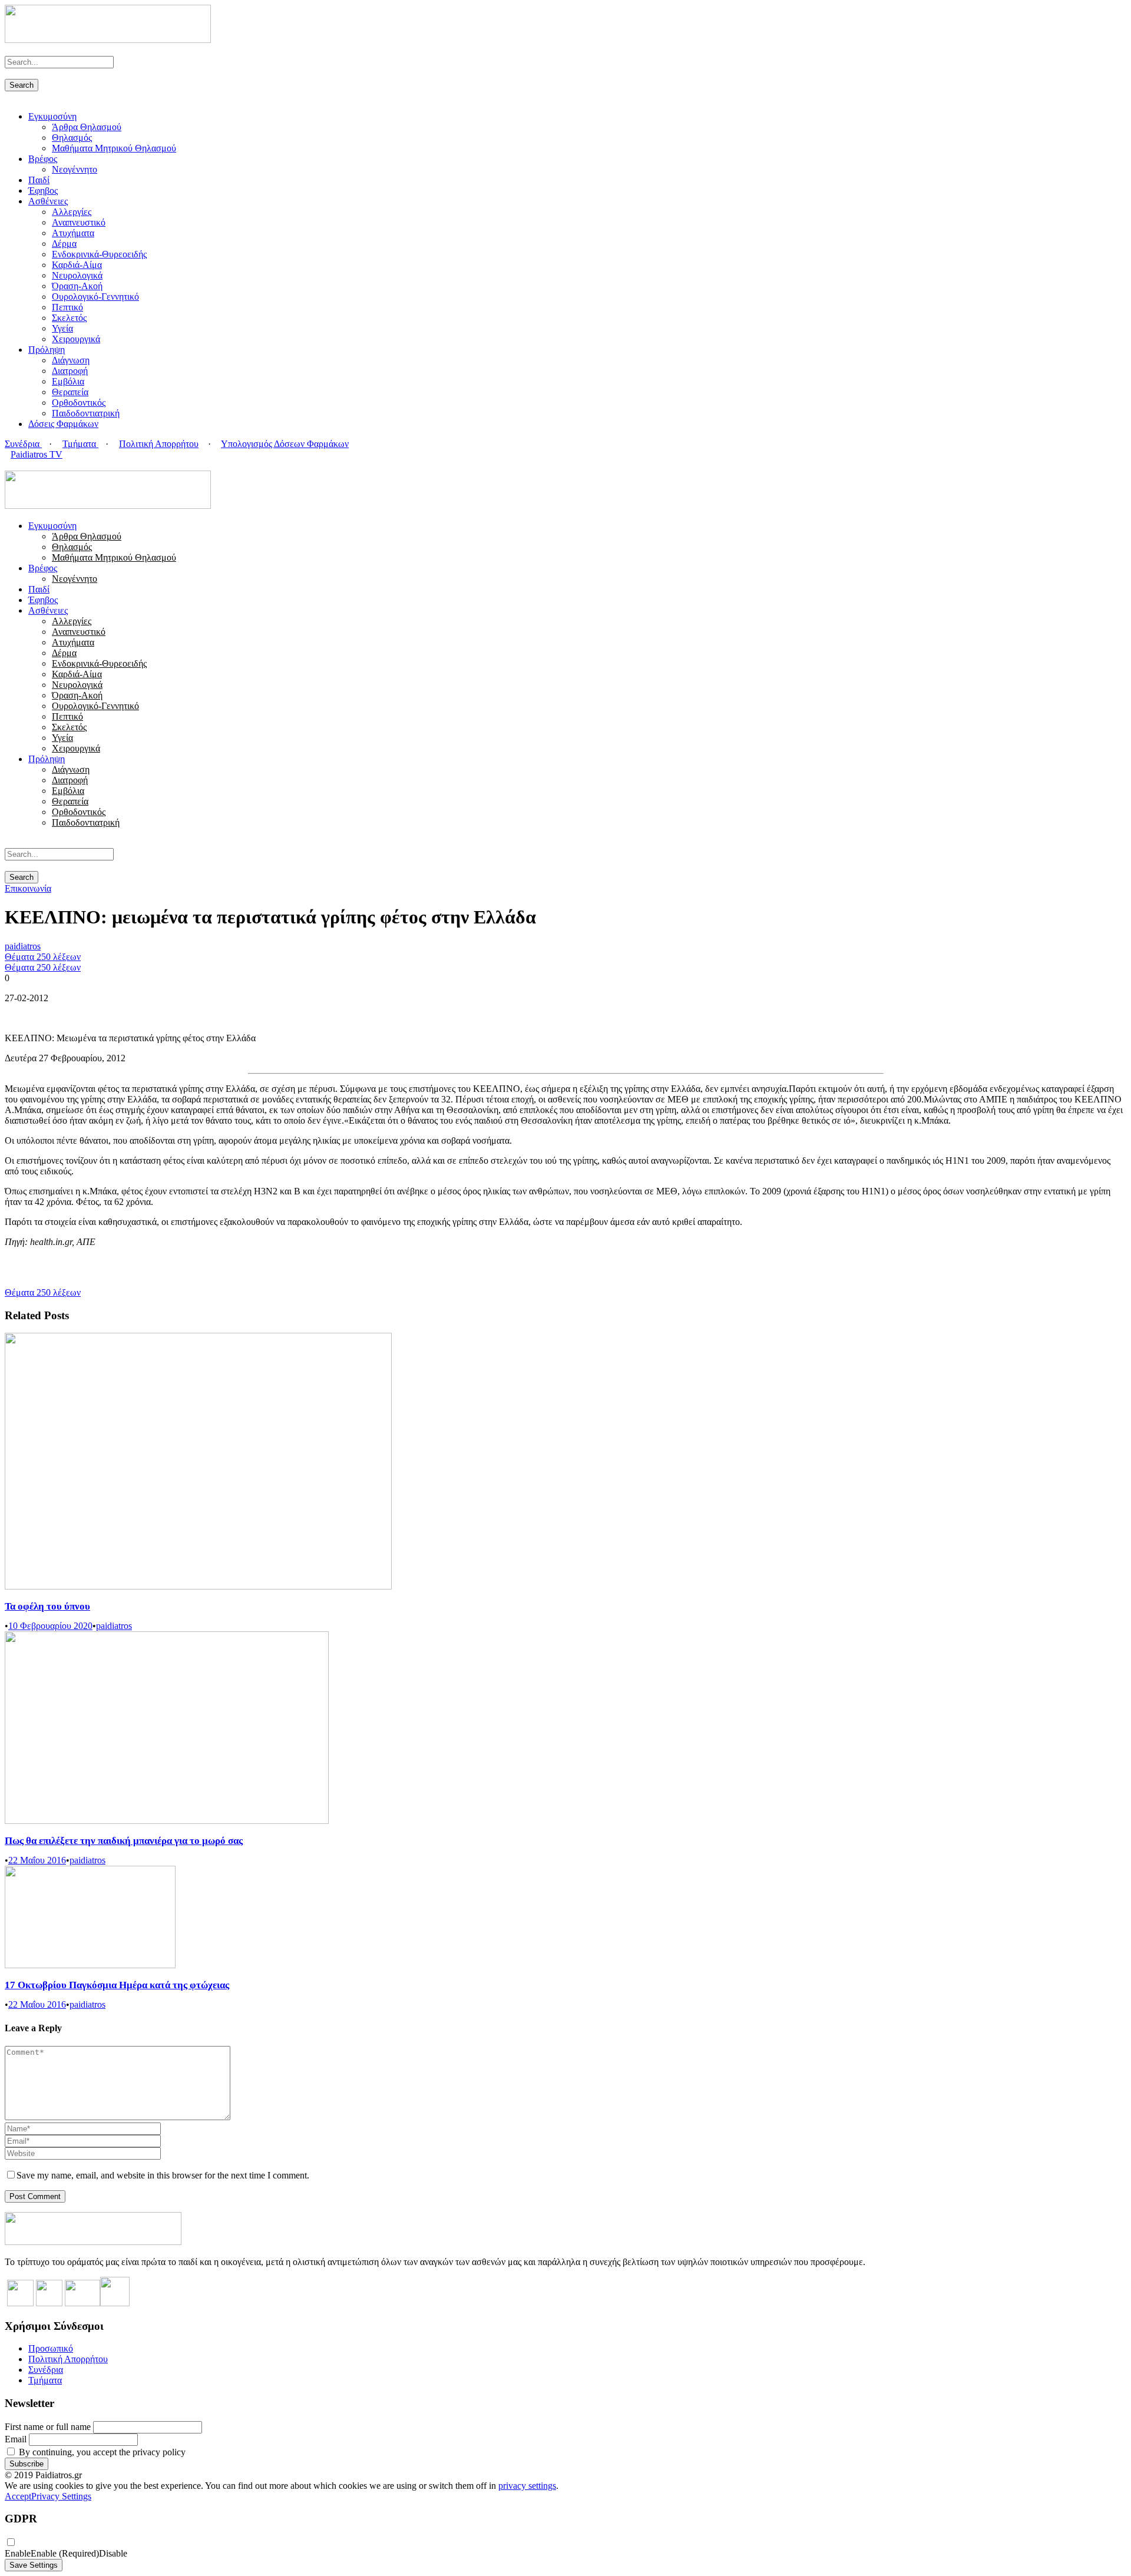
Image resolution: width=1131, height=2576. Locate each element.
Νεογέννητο (75, 169)
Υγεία (62, 328)
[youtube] (29, 465)
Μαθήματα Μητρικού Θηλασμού (114, 148)
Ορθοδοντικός (79, 403)
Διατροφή (70, 371)
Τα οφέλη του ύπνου (47, 1606)
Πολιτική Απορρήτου (159, 444)
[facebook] (15, 465)
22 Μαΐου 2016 (37, 1860)
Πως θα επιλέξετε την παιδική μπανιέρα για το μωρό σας (124, 1841)
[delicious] (8, 465)
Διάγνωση (71, 360)
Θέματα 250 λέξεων (43, 957)
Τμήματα (80, 444)
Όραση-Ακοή (77, 286)
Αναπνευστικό (79, 222)
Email (16, 2439)
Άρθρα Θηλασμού (87, 127)
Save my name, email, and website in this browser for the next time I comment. (163, 2175)
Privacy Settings (61, 2496)
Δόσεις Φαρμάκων (63, 424)
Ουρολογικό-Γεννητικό (95, 297)
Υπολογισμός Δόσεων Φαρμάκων (285, 444)
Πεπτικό (67, 307)
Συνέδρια (23, 444)
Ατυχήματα (73, 233)
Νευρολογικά (77, 275)
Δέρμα (64, 244)
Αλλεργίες (72, 212)
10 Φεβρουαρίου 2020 (50, 1626)
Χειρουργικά (76, 339)
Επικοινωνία (28, 888)
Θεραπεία (70, 392)
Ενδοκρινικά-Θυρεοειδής (99, 254)
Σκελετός (69, 318)
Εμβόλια (68, 381)
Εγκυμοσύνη (52, 116)
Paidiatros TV (37, 454)
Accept (18, 2496)
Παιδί (39, 180)
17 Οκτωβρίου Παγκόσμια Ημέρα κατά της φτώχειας (117, 1985)
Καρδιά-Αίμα (77, 265)
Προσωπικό (51, 2348)
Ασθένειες (48, 201)
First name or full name (48, 2427)
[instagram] (37, 465)
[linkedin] (22, 465)
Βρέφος (43, 159)
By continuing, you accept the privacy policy (101, 2452)
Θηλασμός (72, 138)
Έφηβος (43, 191)
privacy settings (527, 2486)
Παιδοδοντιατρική (86, 413)
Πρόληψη (47, 350)
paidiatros (23, 946)
